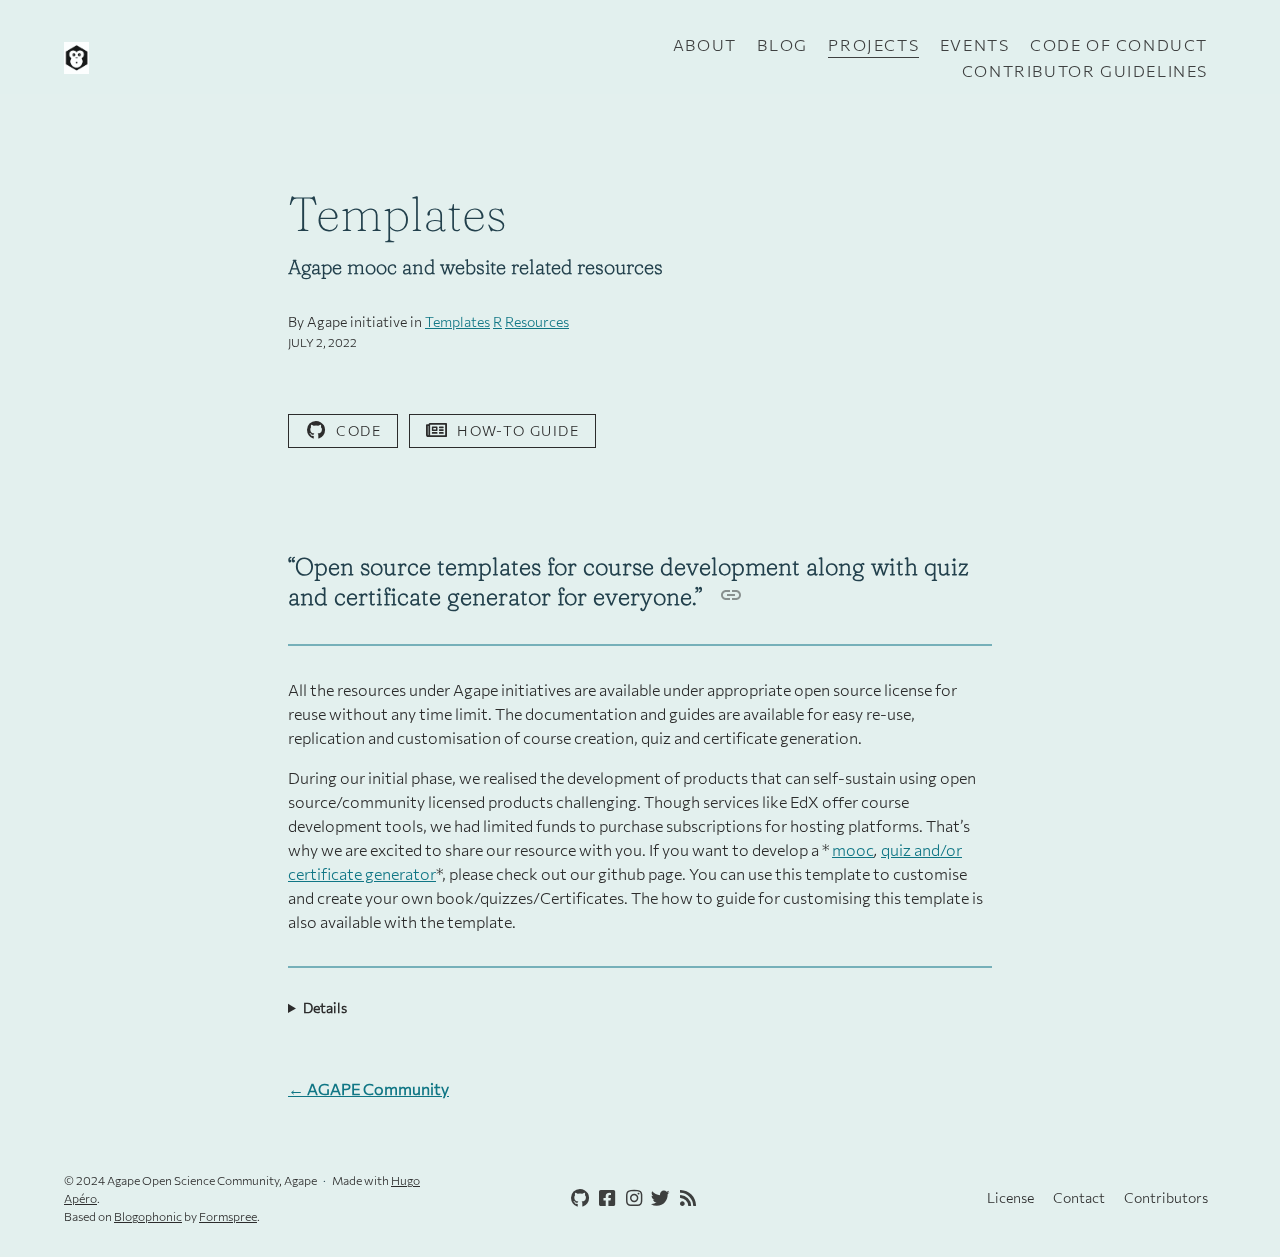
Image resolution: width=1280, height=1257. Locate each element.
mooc (853, 849)
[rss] (684, 1199)
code (358, 430)
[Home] (254, 58)
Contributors (1166, 1197)
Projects (873, 44)
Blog (782, 44)
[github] (576, 1199)
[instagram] (630, 1199)
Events (975, 44)
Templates (457, 321)
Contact (1079, 1197)
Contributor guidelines (1085, 70)
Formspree (228, 1216)
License (1010, 1197)
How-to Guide (518, 430)
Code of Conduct (1119, 44)
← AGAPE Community (368, 1089)
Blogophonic (148, 1216)
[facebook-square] (603, 1199)
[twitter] (657, 1199)
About (705, 44)
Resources (537, 321)
